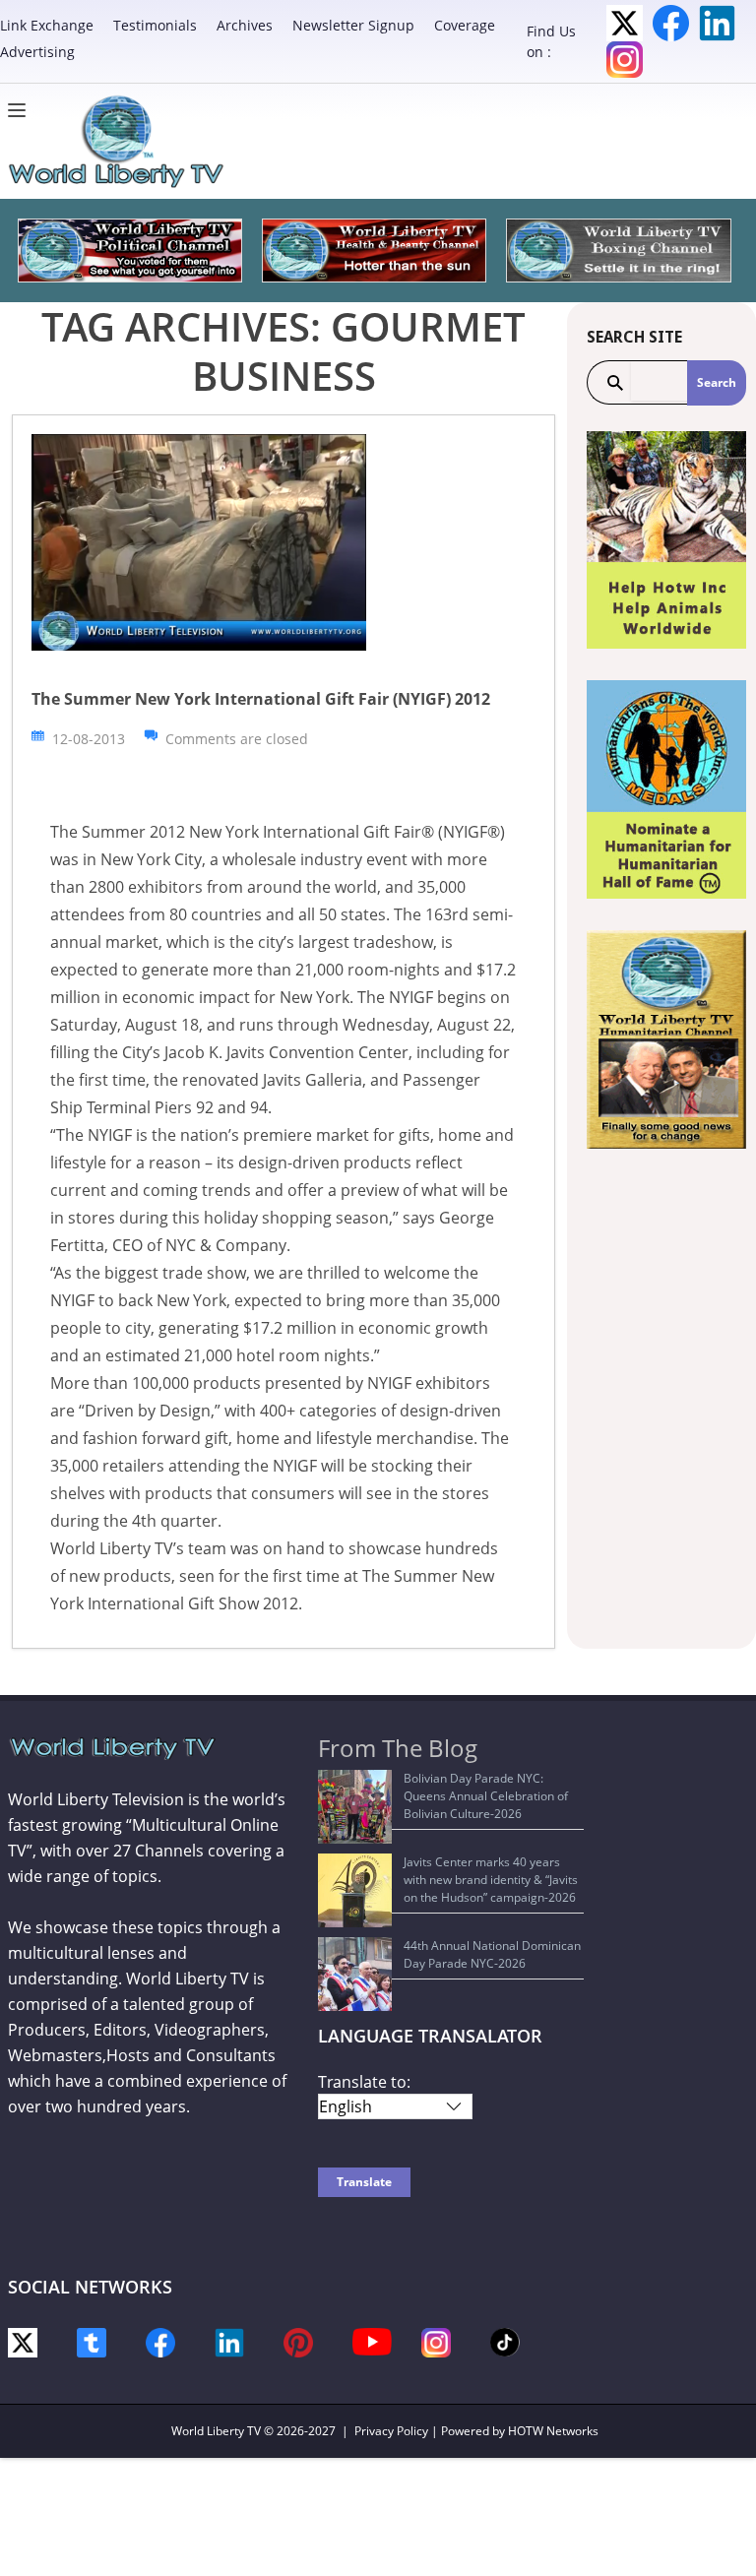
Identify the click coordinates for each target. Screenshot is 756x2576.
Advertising (37, 52)
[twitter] (23, 2341)
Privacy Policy (391, 2431)
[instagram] (436, 2341)
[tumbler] (92, 2341)
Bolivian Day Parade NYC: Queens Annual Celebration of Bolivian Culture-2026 (486, 1796)
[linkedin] (229, 2341)
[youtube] (372, 2340)
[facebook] (160, 2341)
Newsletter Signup (353, 25)
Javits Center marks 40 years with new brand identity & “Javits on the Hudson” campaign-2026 (491, 1880)
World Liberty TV (216, 2431)
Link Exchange (47, 25)
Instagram (625, 60)
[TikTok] (505, 2341)
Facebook (671, 23)
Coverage (465, 25)
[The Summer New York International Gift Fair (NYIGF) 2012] (199, 541)
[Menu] (22, 110)
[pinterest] (298, 2341)
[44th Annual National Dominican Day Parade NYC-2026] (355, 1974)
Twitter (625, 23)
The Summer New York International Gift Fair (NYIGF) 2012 (261, 699)
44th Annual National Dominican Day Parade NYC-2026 (492, 1954)
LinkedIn (717, 23)
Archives (245, 25)
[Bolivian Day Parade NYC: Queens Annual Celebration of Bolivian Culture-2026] (355, 1807)
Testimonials (155, 25)
